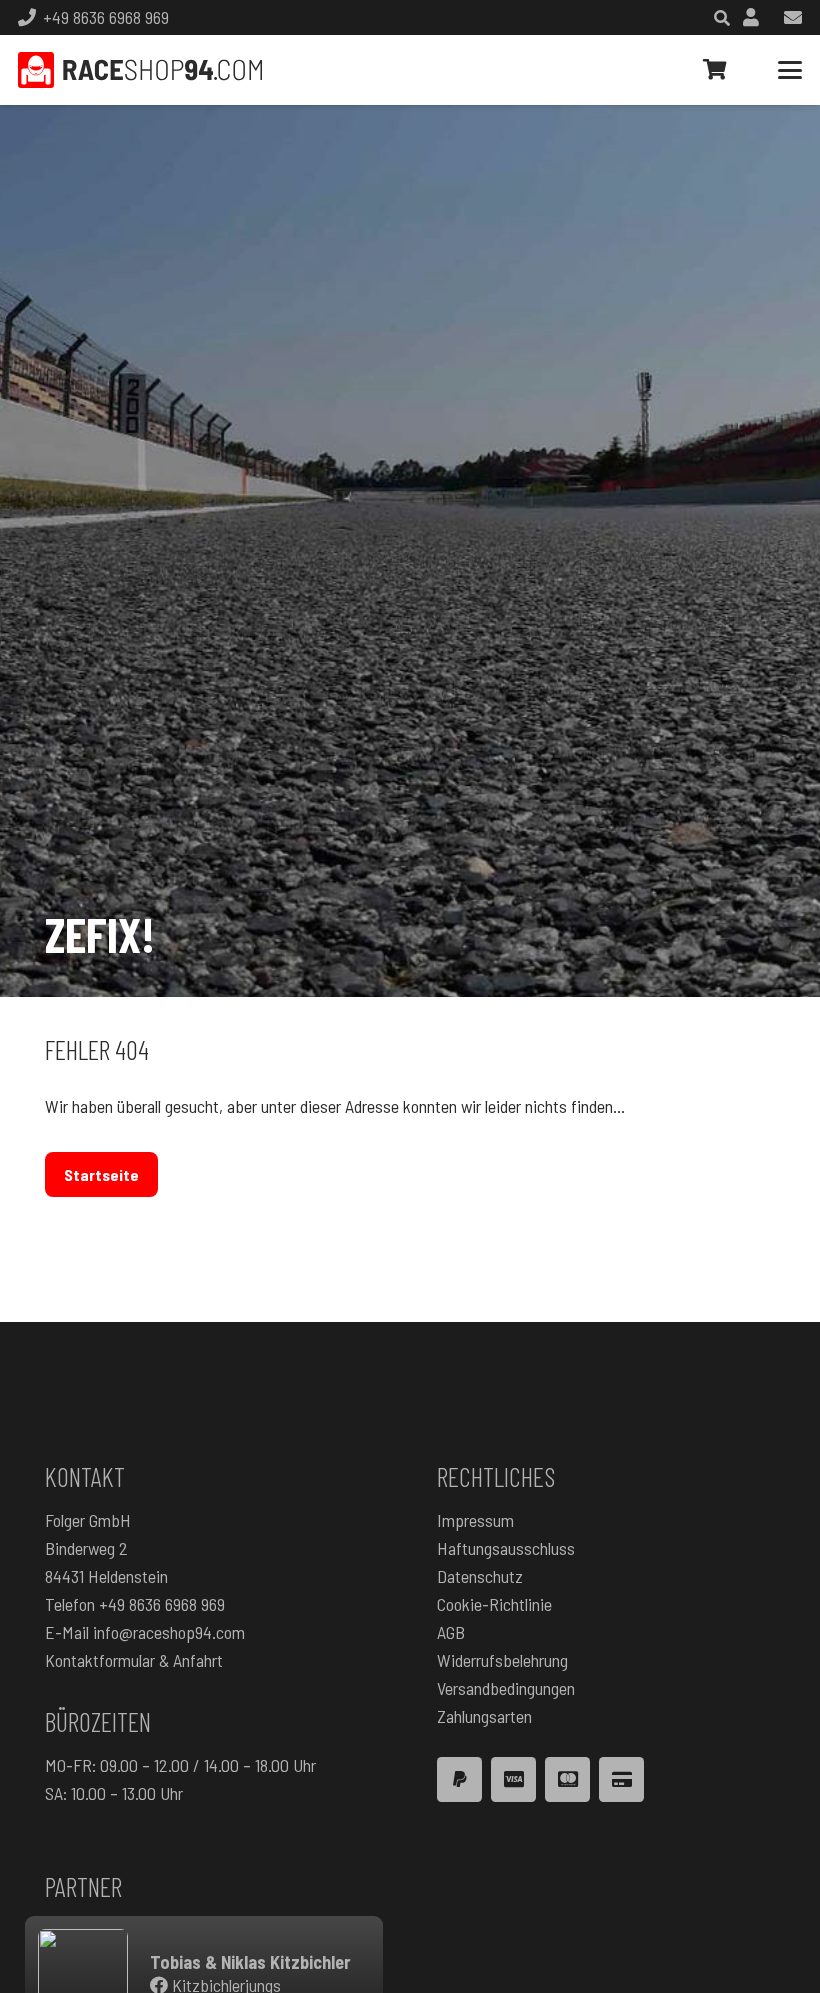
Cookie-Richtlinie (494, 1604)
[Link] (751, 17)
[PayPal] (459, 1779)
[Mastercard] (567, 1779)
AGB (451, 1632)
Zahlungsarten (484, 1716)
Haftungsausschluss (506, 1548)
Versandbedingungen (506, 1688)
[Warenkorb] (715, 70)
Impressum (475, 1520)
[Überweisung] (621, 1779)
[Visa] (513, 1779)
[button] (790, 70)
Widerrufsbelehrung (502, 1660)
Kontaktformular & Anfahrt (134, 1660)
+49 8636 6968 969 (162, 1604)
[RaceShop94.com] (140, 70)
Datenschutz (480, 1576)
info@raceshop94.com (169, 1632)
